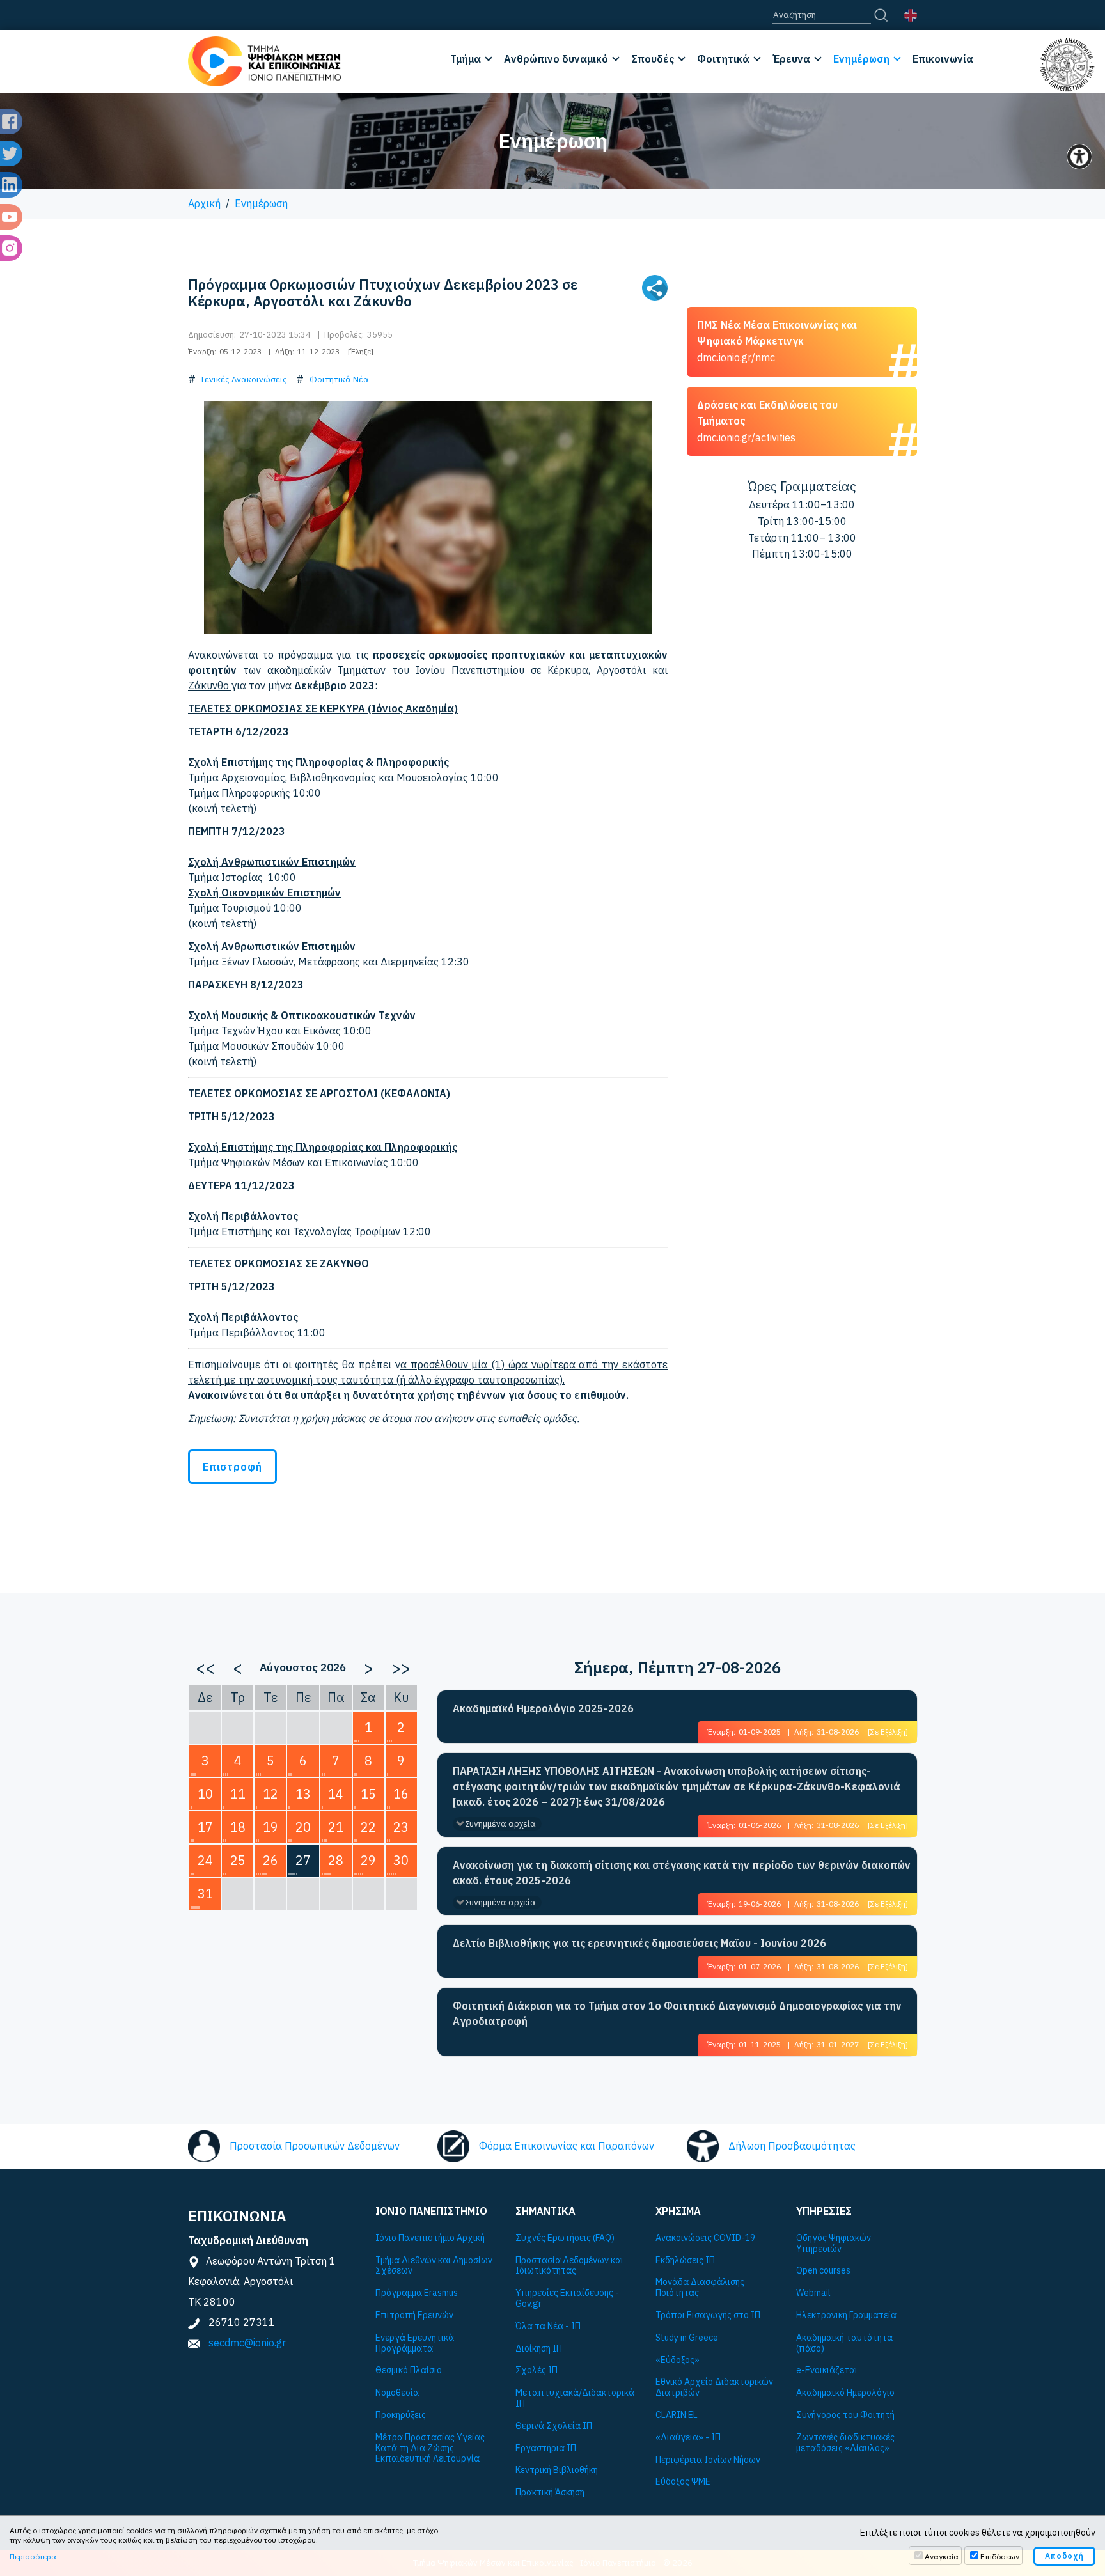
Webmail (813, 2293)
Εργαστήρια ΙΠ (546, 2448)
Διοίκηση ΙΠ (539, 2349)
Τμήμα (466, 59)
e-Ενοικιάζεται (827, 2370)
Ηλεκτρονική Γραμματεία (846, 2315)
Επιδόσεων (1000, 2556)
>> (401, 1667)
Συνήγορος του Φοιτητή (845, 2415)
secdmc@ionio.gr (247, 2343)
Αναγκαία (942, 2556)
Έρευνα (791, 59)
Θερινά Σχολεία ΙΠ (554, 2426)
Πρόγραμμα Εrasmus (417, 2293)
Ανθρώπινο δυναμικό (556, 59)
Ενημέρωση (861, 59)
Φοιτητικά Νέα (339, 379)
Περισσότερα (33, 2556)
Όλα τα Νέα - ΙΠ (548, 2326)
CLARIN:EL (677, 2415)
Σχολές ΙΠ (537, 2370)
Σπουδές (653, 59)
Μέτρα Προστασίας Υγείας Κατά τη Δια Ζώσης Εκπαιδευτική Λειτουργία (430, 2448)
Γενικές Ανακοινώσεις (244, 379)
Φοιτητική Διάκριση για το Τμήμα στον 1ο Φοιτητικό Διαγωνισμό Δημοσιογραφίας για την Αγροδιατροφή (677, 2013)
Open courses (823, 2271)
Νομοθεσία (397, 2393)
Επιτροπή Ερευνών (414, 2315)
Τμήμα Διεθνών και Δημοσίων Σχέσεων (434, 2266)
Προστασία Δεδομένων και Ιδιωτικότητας (569, 2266)
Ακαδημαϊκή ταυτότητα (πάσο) (844, 2343)
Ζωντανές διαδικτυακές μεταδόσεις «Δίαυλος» (845, 2443)
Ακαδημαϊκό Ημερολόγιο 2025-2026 (543, 1708)
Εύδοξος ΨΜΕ (683, 2482)
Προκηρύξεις (401, 2415)
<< (205, 1667)
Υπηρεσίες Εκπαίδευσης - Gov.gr (567, 2299)
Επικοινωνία (943, 59)
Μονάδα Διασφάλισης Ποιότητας (700, 2288)
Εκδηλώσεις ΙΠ (685, 2260)
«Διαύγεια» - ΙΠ (688, 2438)
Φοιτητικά (723, 59)
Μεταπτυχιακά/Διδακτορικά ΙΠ (575, 2398)
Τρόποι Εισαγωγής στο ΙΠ (708, 2315)
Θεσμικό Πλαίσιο (409, 2370)
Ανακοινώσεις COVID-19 (705, 2238)
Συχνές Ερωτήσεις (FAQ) (565, 2238)
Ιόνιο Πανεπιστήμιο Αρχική (430, 2238)
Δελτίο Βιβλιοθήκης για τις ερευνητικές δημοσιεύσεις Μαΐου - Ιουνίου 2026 (639, 1943)
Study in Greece (687, 2338)
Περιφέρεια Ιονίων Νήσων (708, 2460)
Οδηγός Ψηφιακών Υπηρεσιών (834, 2244)
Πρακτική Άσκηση (550, 2493)
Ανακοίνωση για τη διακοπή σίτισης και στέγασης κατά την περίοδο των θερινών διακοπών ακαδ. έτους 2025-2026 (682, 1873)
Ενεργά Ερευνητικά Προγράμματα (415, 2343)
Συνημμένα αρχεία (500, 1824)
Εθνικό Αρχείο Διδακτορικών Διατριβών (714, 2387)
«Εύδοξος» (678, 2360)
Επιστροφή (232, 1467)
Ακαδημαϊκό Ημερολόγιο (845, 2393)
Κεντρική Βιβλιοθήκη (557, 2470)
